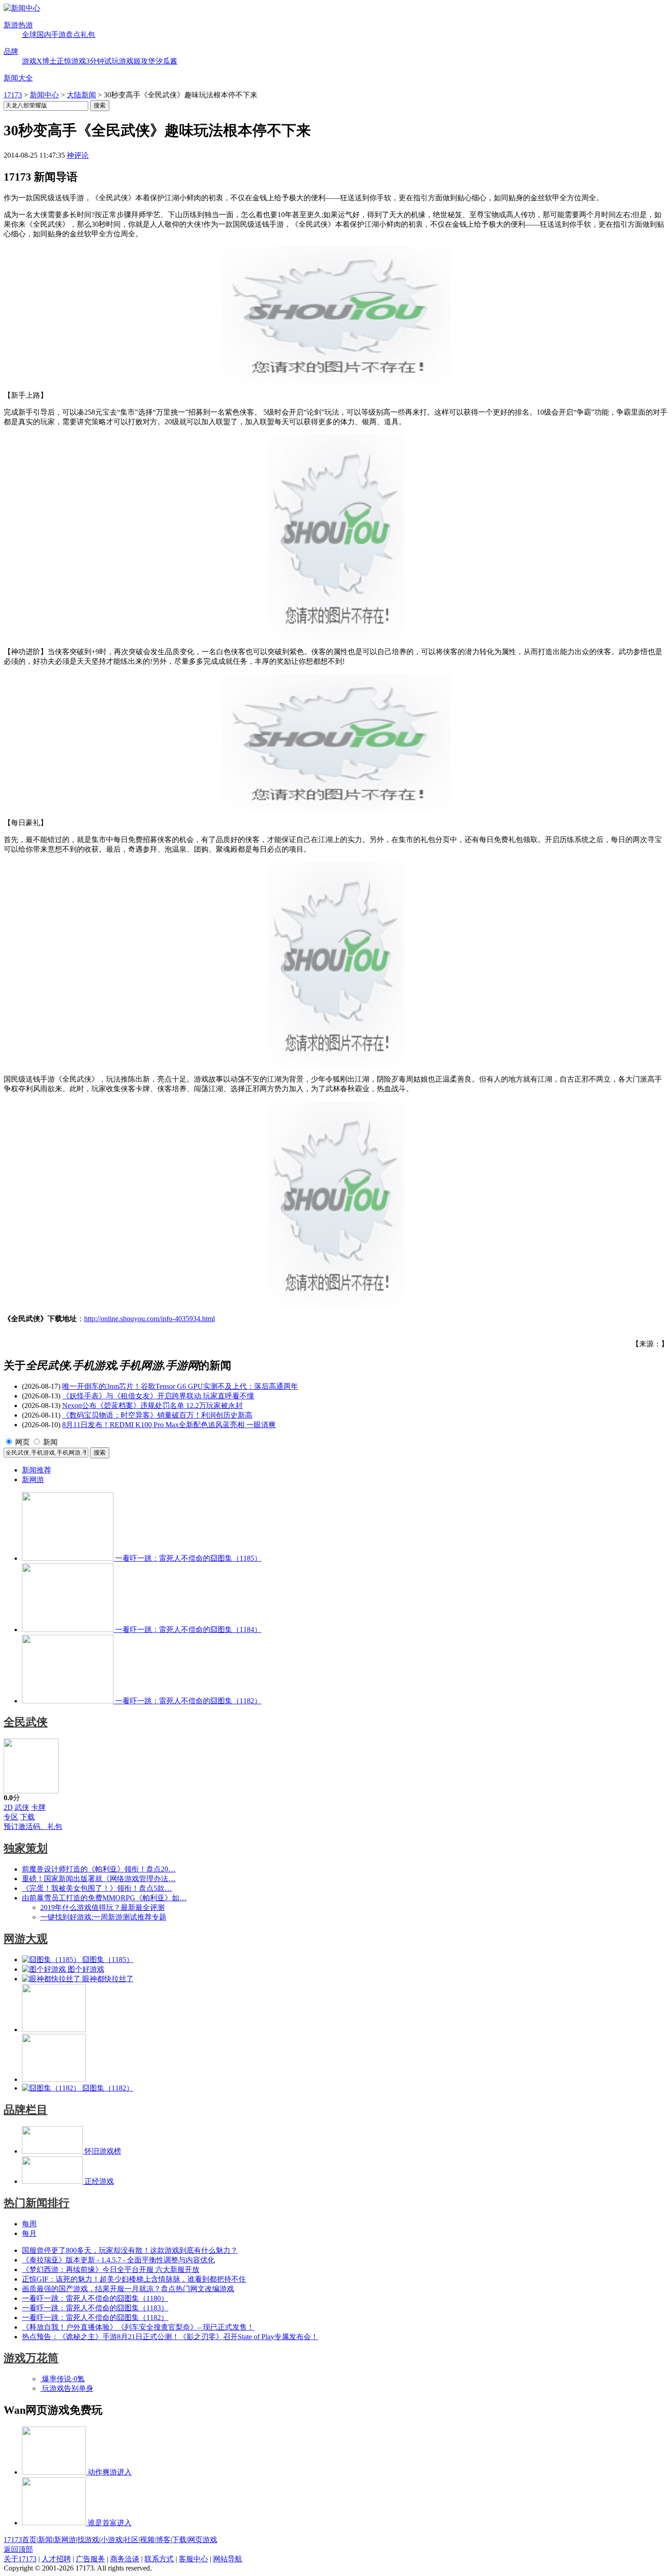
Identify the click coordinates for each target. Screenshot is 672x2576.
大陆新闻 (81, 95)
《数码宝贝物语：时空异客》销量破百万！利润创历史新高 (157, 1415)
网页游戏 (203, 2540)
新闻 (50, 1442)
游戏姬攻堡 (137, 61)
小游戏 (112, 2540)
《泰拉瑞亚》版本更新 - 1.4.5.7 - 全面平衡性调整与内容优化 (118, 2260)
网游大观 (26, 1939)
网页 (22, 1442)
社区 (131, 2540)
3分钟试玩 (102, 61)
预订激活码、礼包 (33, 1827)
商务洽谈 (125, 2559)
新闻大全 (18, 78)
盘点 (73, 35)
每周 (29, 2224)
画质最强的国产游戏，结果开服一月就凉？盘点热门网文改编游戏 (128, 2289)
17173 (13, 95)
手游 (59, 35)
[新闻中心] (22, 8)
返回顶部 (18, 2549)
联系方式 (159, 2559)
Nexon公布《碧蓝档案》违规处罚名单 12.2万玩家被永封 (152, 1405)
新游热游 (18, 25)
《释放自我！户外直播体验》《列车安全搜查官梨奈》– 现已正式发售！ (138, 2327)
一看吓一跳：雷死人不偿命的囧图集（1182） (95, 2317)
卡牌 (38, 1807)
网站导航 (228, 2559)
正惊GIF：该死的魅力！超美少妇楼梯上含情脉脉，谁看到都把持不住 (134, 2279)
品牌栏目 (26, 2110)
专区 (11, 1817)
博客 (163, 2540)
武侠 (22, 1807)
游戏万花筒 (31, 2358)
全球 (29, 35)
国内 (44, 35)
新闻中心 (44, 95)
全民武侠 (26, 1722)
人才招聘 (56, 2559)
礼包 (88, 35)
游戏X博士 (39, 61)
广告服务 (91, 2559)
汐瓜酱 (166, 61)
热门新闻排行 (37, 2203)
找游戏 (88, 2540)
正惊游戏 (71, 61)
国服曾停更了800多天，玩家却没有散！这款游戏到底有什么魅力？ (130, 2250)
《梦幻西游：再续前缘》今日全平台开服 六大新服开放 (111, 2269)
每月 (29, 2233)
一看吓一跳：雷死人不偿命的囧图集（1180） (95, 2298)
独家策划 (26, 1848)
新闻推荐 (37, 1470)
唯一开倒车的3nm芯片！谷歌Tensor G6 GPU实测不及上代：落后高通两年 (180, 1386)
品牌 (11, 51)
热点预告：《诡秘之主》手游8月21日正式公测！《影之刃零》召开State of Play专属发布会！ (170, 2337)
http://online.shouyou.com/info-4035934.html (149, 1319)
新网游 (33, 1480)
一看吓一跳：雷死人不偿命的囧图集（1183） (95, 2308)
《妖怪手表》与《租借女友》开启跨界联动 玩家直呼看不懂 (158, 1396)
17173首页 (20, 2540)
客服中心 (193, 2559)
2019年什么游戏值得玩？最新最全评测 (102, 1907)
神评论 (78, 155)
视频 (147, 2540)
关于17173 (20, 2559)
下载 (27, 1817)
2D (8, 1807)
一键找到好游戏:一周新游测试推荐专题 (103, 1917)
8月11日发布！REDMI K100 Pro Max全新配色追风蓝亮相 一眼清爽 (169, 1425)
